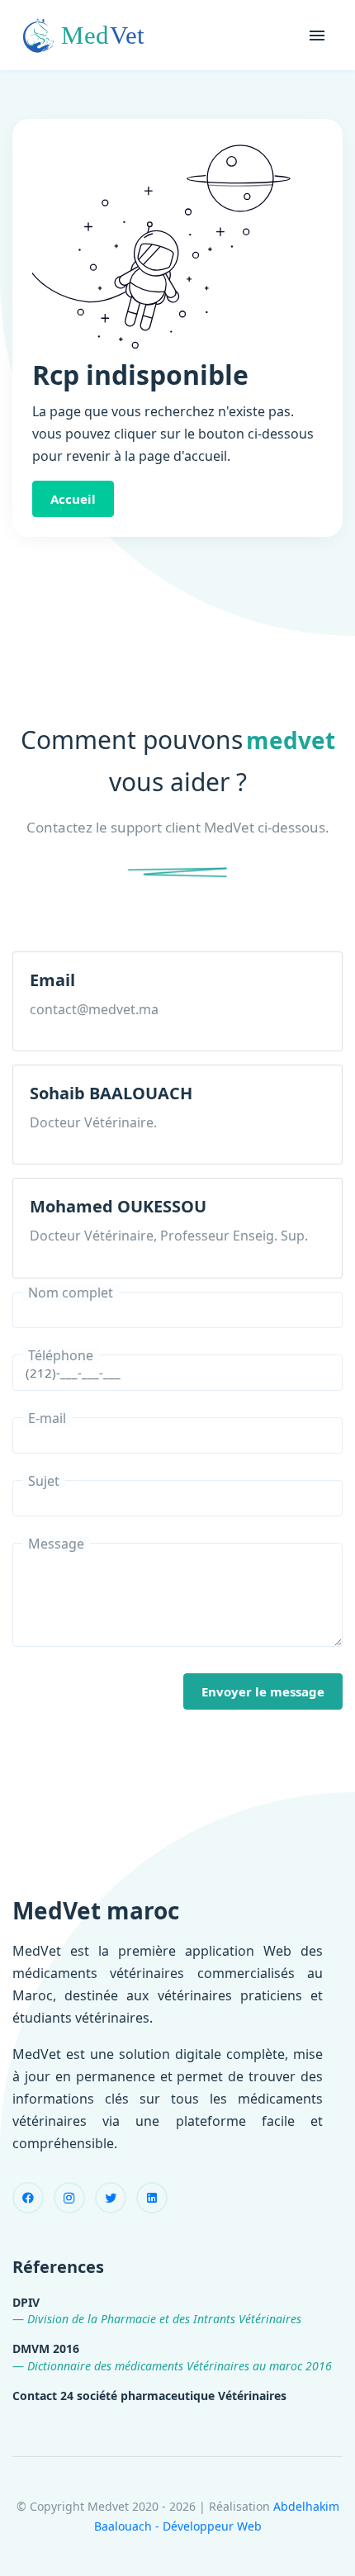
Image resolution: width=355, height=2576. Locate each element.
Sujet (44, 1481)
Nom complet (71, 1293)
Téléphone (61, 1355)
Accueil (73, 499)
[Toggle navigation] (317, 36)
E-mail (47, 1418)
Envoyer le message (263, 1691)
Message (56, 1544)
